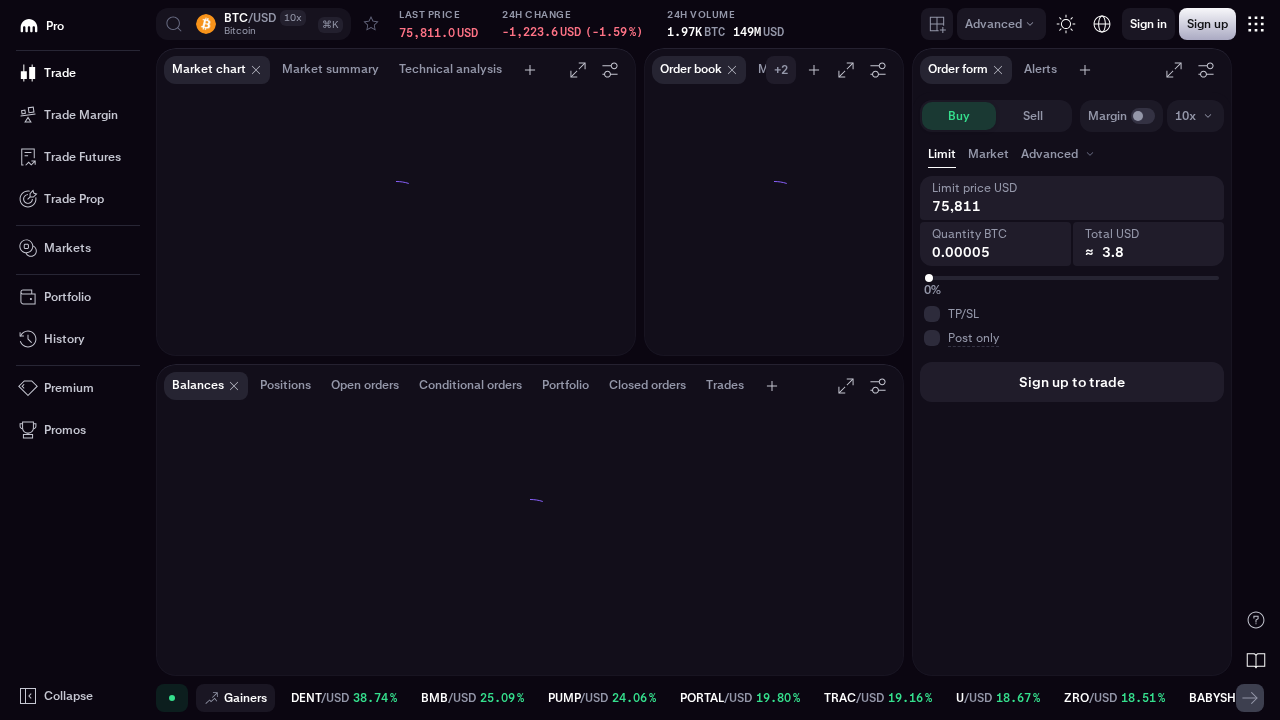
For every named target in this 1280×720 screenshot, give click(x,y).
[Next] (1250, 698)
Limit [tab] (942, 154)
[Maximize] (578, 70)
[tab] (1059, 154)
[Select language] (1102, 24)
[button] (253, 24)
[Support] (1256, 620)
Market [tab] (988, 154)
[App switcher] (1256, 24)
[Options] (610, 70)
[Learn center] (1256, 660)
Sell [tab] (1033, 116)
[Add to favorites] (371, 24)
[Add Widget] (937, 24)
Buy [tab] (959, 116)
